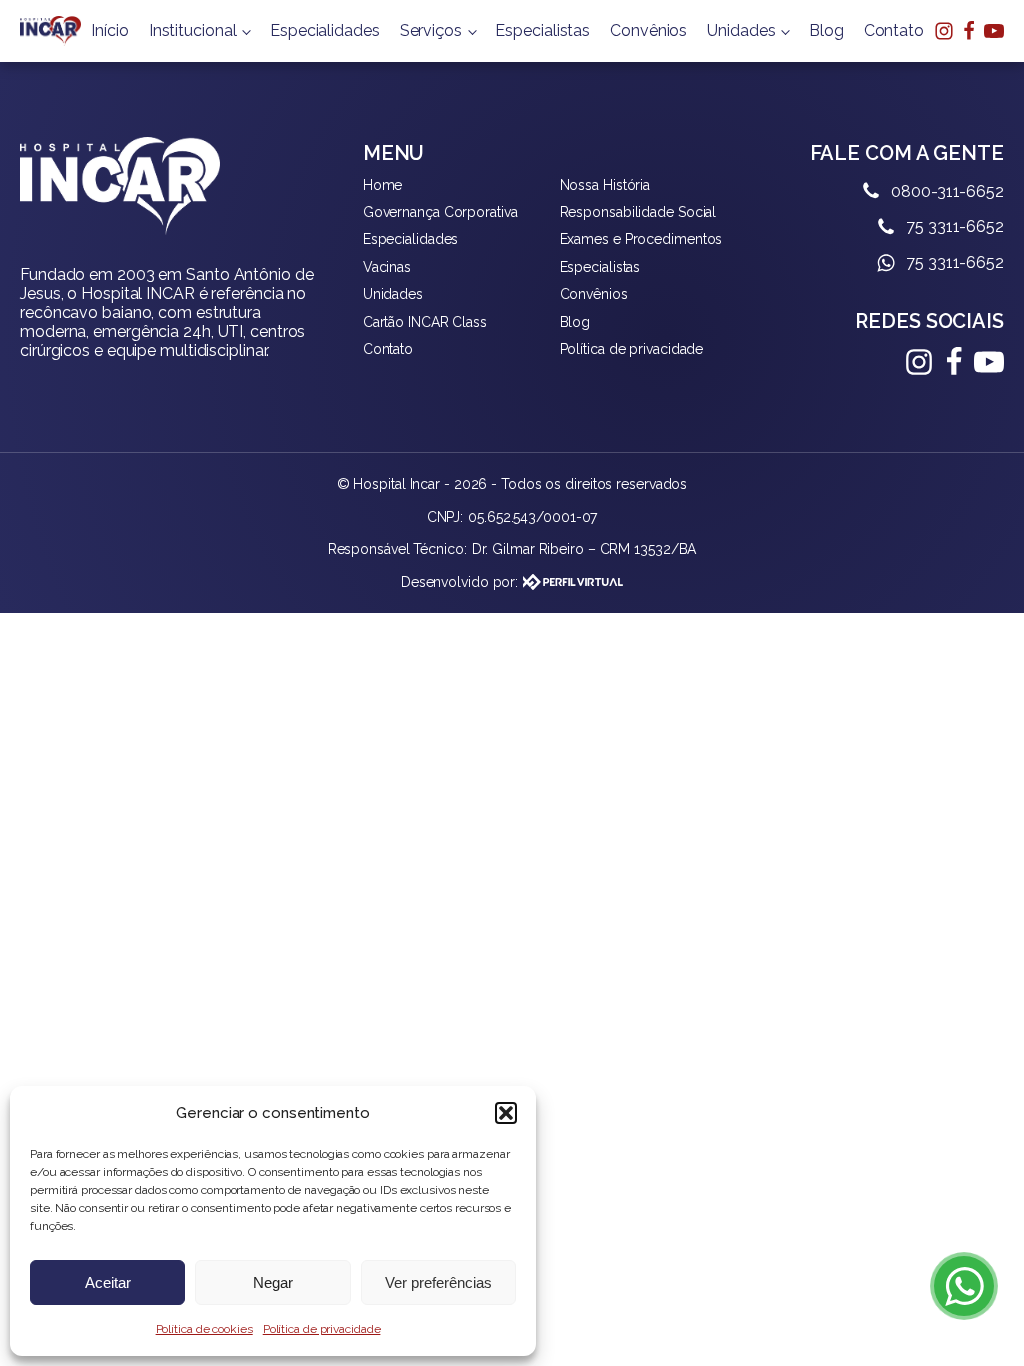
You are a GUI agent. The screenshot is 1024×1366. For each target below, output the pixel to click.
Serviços (431, 30)
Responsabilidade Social (638, 212)
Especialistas (542, 30)
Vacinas (387, 267)
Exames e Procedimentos (641, 239)
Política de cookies (204, 1329)
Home (383, 185)
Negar (273, 1282)
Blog (826, 30)
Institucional (193, 30)
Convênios (648, 30)
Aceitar (108, 1282)
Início (109, 30)
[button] (506, 1113)
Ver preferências (438, 1282)
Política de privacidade (322, 1329)
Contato (894, 30)
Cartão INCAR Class (425, 322)
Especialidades (325, 30)
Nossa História (605, 185)
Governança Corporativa (440, 212)
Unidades (741, 30)
